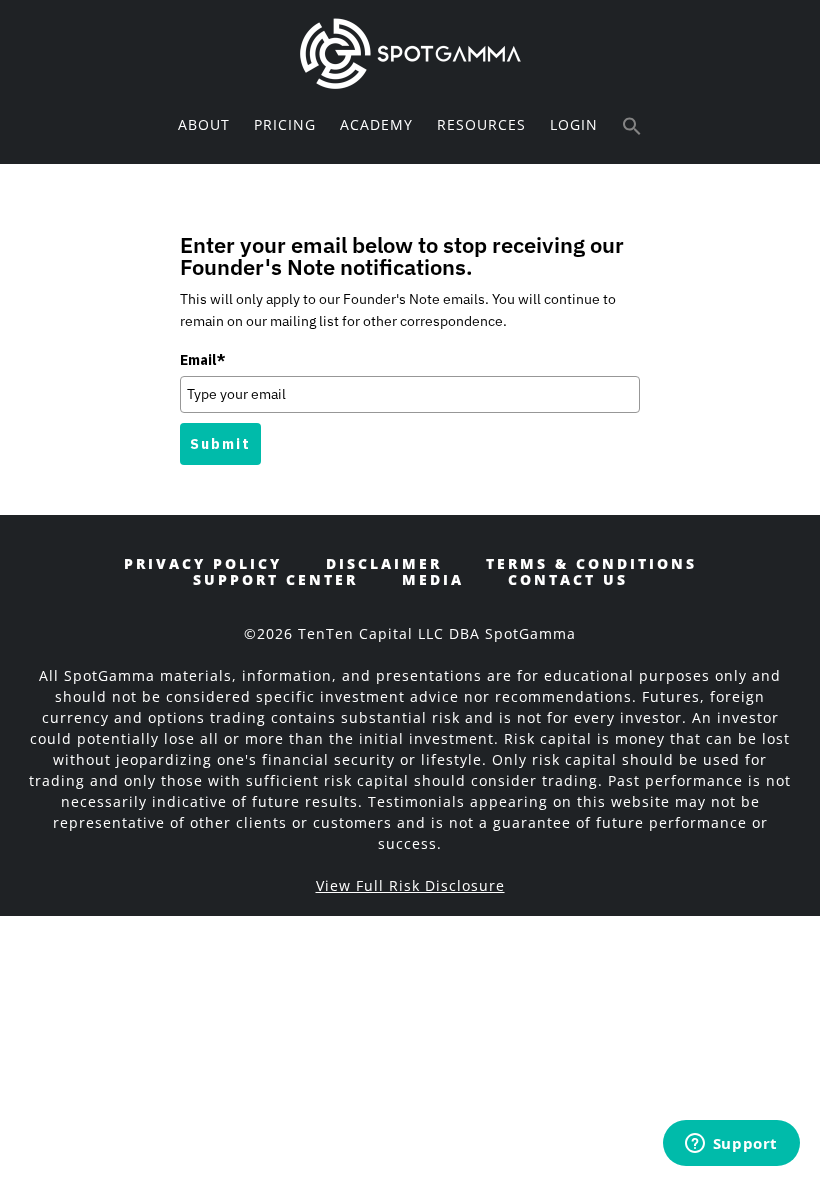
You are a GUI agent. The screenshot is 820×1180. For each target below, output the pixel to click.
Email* (203, 360)
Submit (220, 444)
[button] (632, 127)
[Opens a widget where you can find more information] (731, 1145)
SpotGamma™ (410, 53)
